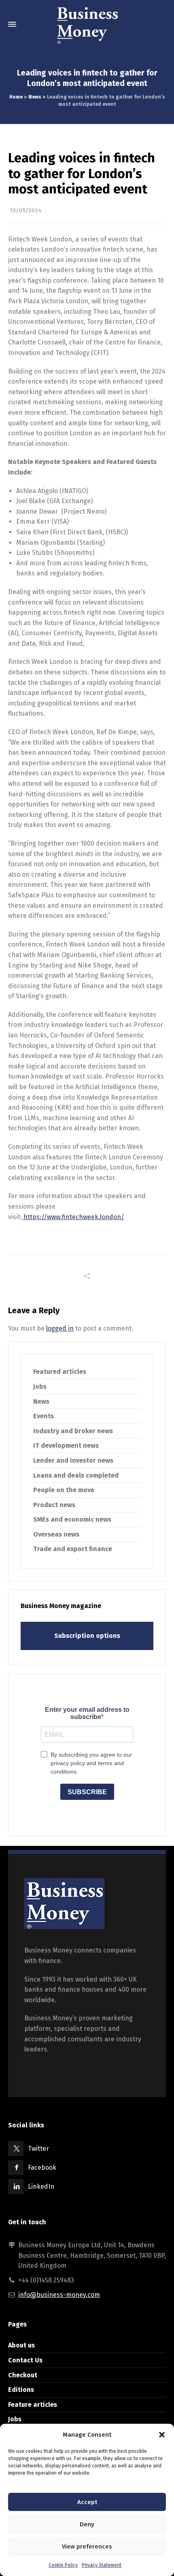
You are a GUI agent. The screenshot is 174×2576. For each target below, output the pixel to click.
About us (21, 2345)
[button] (162, 2435)
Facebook (42, 2168)
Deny (87, 2524)
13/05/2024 (26, 211)
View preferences (87, 2547)
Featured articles (60, 1372)
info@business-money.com (59, 2295)
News (35, 97)
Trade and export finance (73, 1549)
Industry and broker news (73, 1431)
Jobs (40, 1387)
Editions (21, 2390)
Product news (54, 1505)
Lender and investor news (73, 1460)
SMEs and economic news (72, 1519)
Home (16, 97)
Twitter (38, 2149)
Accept (87, 2502)
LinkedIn (41, 2187)
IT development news (66, 1445)
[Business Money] (87, 24)
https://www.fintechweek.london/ (73, 1217)
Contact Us (25, 2360)
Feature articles (33, 2405)
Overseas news (56, 1534)
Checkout (23, 2375)
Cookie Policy (63, 2565)
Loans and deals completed (76, 1475)
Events (43, 1416)
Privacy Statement (102, 2565)
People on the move (64, 1490)
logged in (60, 1328)
